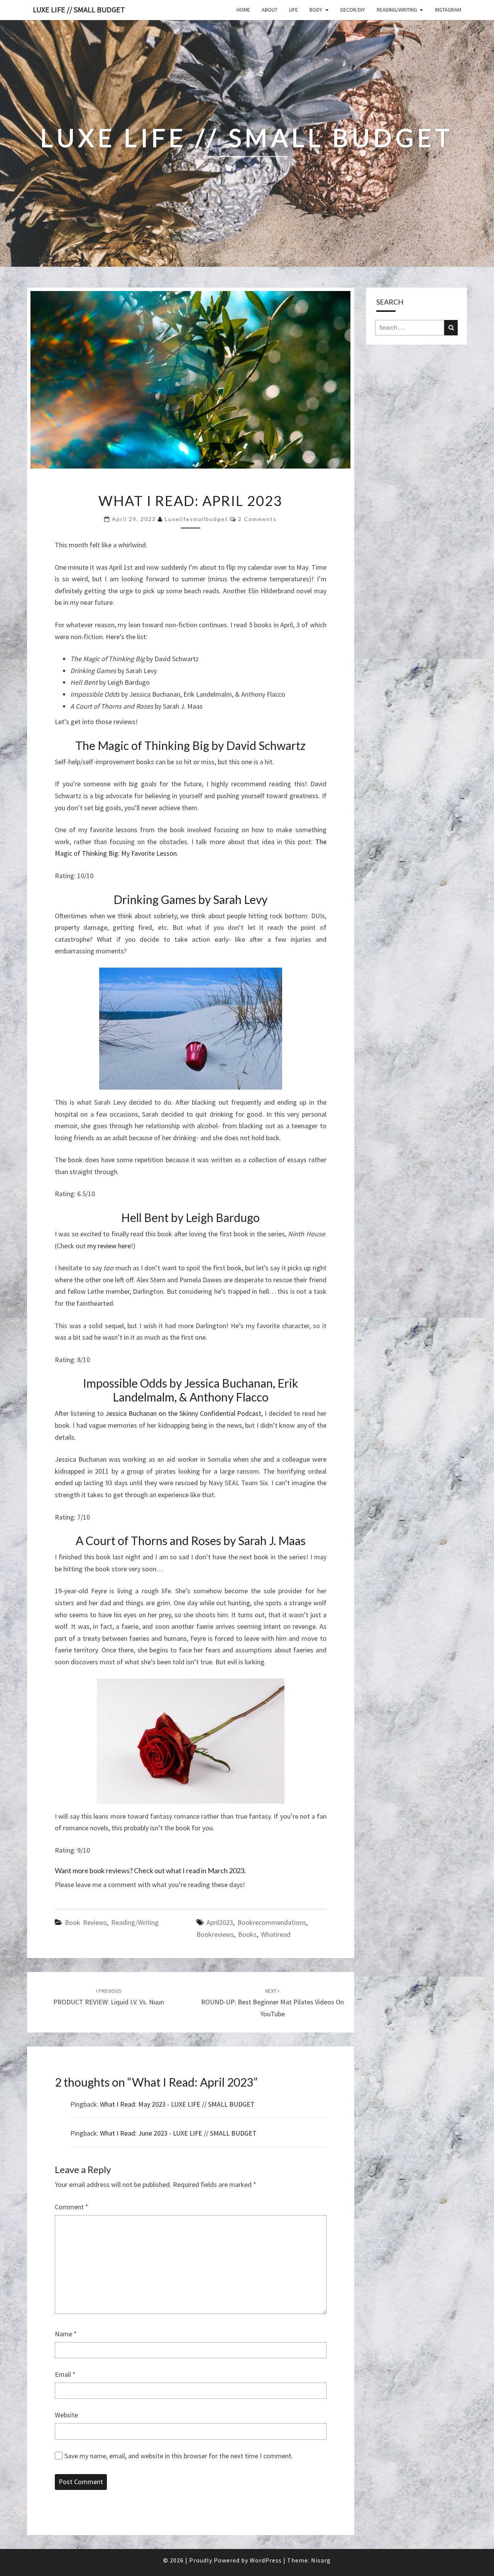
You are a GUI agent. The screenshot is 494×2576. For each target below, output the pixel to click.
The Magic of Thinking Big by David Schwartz (190, 745)
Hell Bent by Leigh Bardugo (190, 1217)
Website (66, 2415)
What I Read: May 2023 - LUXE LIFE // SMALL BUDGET (177, 2104)
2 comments (257, 519)
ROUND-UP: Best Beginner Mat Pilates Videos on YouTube (272, 2003)
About (270, 10)
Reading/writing (397, 10)
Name (66, 2334)
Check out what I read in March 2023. (190, 1870)
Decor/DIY (353, 10)
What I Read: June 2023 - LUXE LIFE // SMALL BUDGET (178, 2133)
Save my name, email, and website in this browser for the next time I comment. (179, 2456)
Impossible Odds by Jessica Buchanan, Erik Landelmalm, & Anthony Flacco (191, 1390)
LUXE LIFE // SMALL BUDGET (79, 9)
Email (65, 2374)
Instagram (448, 10)
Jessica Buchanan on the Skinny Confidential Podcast (183, 1413)
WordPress (266, 2560)
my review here (109, 1246)
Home (243, 10)
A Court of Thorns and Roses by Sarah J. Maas (191, 1540)
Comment (72, 2207)
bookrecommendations (272, 1922)
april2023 (220, 1922)
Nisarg (321, 2560)
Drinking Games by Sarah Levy (190, 899)
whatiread (276, 1934)
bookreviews (215, 1934)
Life (294, 10)
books (247, 1934)
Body (316, 10)
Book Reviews (86, 1922)
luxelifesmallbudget (196, 519)
